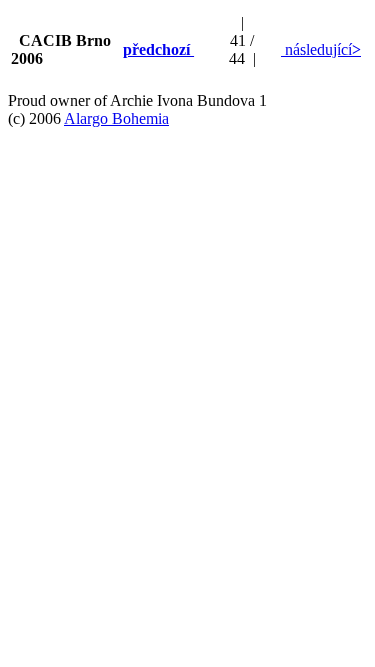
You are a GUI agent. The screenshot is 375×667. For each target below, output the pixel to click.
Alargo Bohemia (116, 118)
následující (321, 49)
